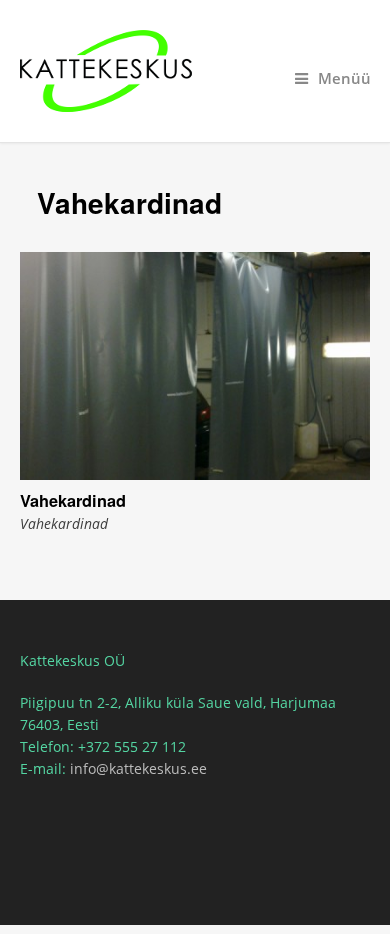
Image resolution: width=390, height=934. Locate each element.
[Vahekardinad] (195, 366)
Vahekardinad (73, 500)
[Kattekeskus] (195, 71)
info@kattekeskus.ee (138, 768)
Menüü (344, 78)
